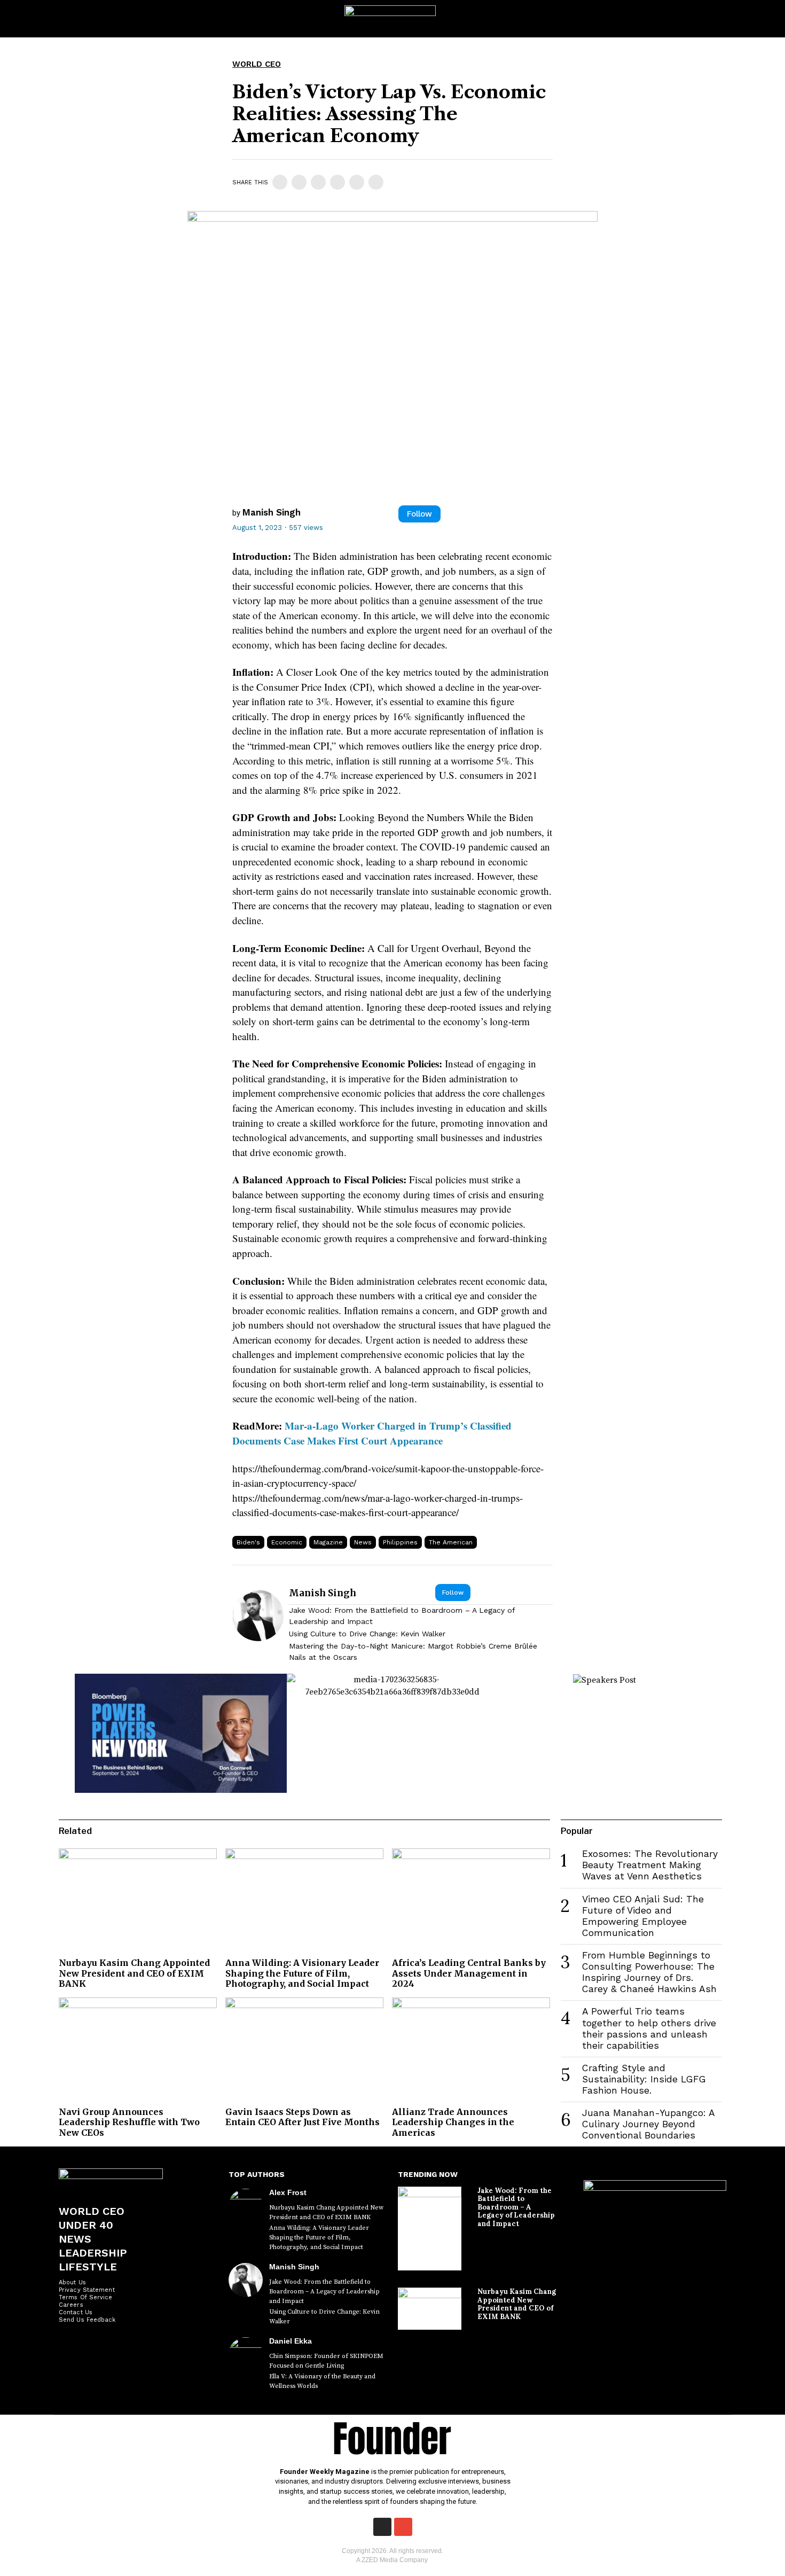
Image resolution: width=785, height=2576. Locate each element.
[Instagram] (382, 2527)
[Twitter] (299, 182)
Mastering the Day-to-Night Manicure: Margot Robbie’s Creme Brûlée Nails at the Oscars (413, 1652)
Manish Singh (272, 512)
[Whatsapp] (337, 182)
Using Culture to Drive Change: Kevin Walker (367, 1634)
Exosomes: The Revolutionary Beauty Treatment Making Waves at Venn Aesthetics (650, 1865)
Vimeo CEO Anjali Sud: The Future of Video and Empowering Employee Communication (643, 1916)
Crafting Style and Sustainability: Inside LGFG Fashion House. (644, 2079)
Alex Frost (288, 2192)
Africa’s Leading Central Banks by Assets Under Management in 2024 (469, 1973)
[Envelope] (403, 2527)
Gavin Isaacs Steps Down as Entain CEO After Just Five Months (303, 2117)
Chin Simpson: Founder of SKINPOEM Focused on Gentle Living (326, 2361)
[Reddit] (357, 182)
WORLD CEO (257, 64)
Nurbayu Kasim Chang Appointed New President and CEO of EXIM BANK (134, 1973)
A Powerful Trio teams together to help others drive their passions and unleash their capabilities (649, 2028)
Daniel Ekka (291, 2341)
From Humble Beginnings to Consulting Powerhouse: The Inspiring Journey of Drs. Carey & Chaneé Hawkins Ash (649, 1972)
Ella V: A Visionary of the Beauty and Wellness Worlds (322, 2381)
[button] (767, 19)
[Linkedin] (318, 182)
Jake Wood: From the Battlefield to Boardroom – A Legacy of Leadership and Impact (402, 1616)
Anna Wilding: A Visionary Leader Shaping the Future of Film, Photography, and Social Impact (302, 1973)
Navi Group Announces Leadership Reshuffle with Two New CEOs (129, 2122)
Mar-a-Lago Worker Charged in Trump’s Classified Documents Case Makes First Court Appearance (372, 1433)
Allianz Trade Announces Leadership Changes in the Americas (453, 2122)
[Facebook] (280, 182)
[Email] (376, 182)
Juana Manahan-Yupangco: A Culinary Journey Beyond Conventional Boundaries (648, 2124)
